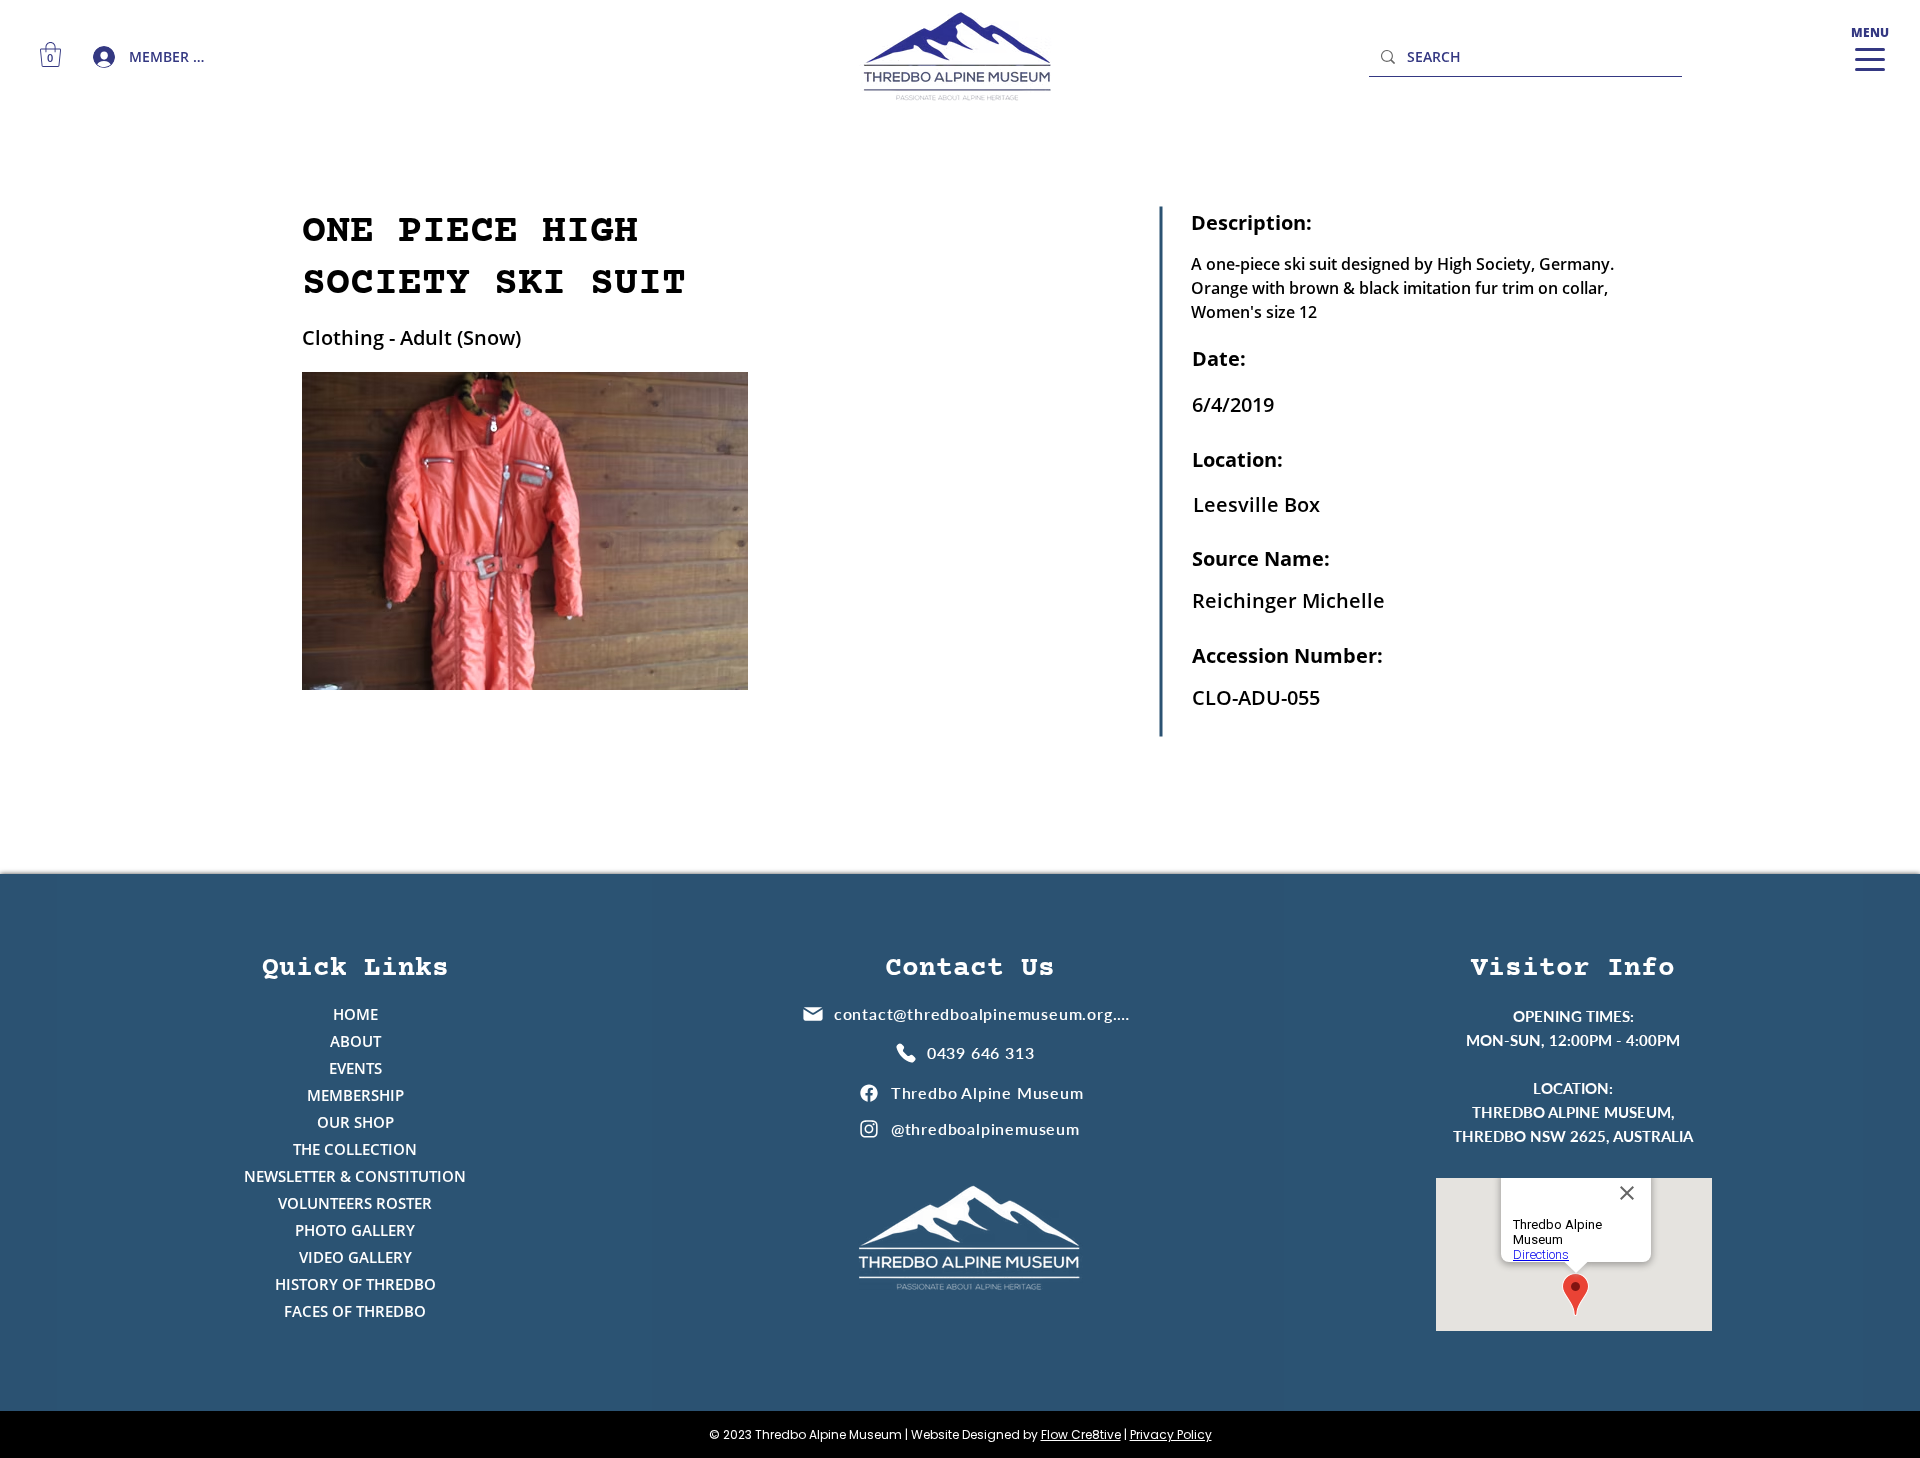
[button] (50, 54)
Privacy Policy (1171, 1434)
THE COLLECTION (355, 1149)
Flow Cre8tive (1081, 1434)
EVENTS (355, 1068)
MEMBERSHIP (355, 1095)
